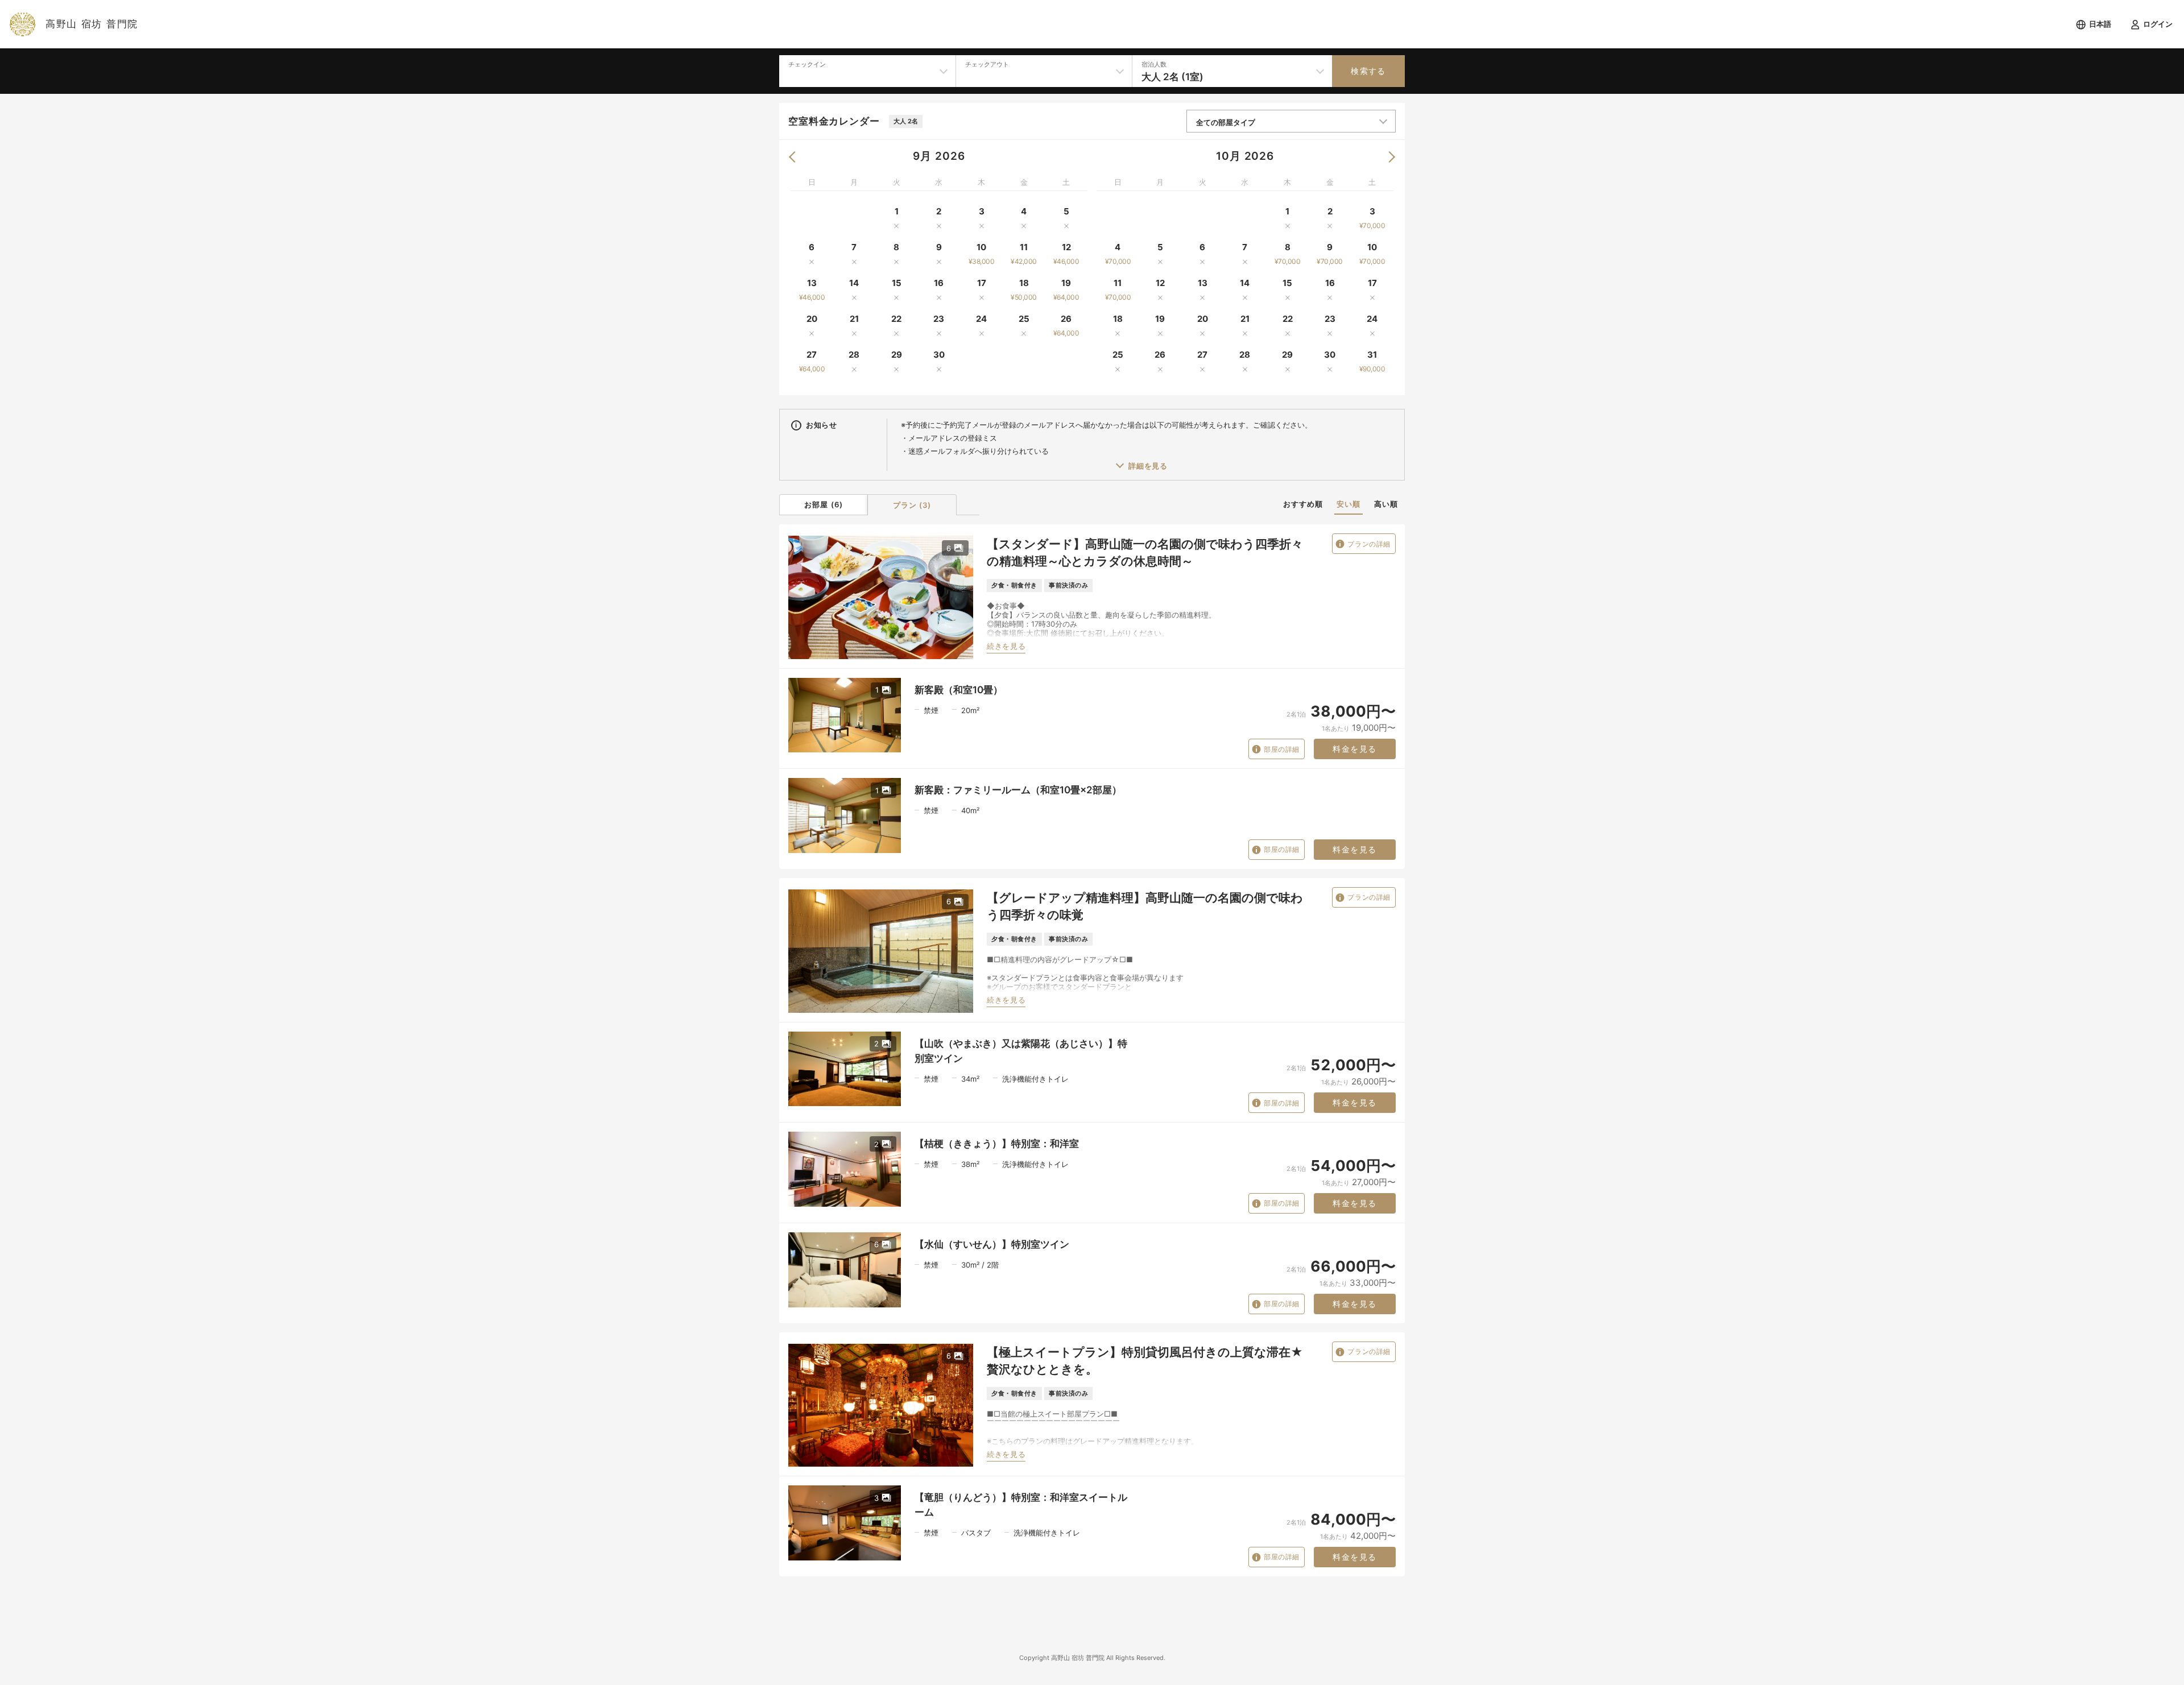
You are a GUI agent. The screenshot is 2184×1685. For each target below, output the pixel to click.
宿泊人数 (1154, 64)
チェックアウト (987, 64)
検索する (1368, 71)
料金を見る (1354, 749)
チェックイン (807, 64)
